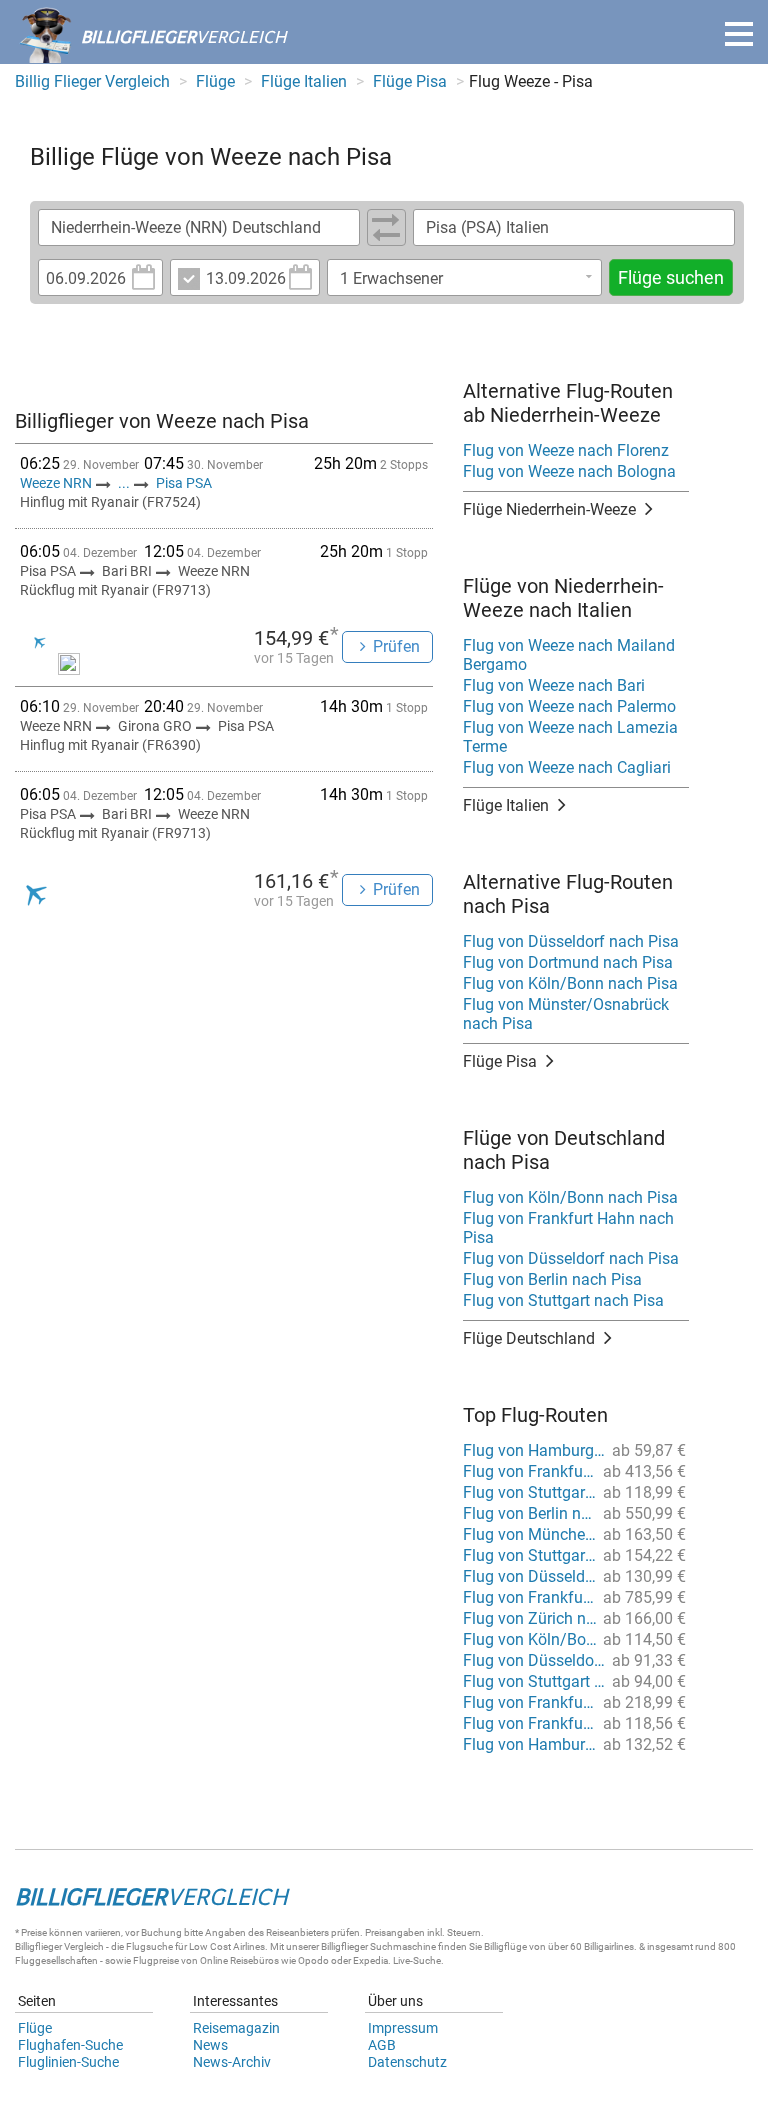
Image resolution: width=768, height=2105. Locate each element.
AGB (382, 2045)
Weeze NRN (57, 483)
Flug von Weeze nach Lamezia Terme (570, 737)
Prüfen (396, 646)
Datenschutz (407, 2062)
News (210, 2045)
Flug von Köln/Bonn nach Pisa (570, 983)
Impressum (403, 2028)
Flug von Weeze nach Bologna (569, 471)
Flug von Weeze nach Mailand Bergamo (569, 655)
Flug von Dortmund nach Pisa (568, 962)
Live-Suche (417, 1960)
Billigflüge (505, 1946)
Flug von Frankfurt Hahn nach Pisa (568, 1228)
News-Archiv (232, 2062)
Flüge (35, 2028)
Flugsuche (149, 1946)
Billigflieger (38, 1946)
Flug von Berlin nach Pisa (552, 1279)
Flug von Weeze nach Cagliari (567, 767)
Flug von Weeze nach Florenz (566, 450)
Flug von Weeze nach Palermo (569, 706)
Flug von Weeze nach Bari (554, 685)
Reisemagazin (236, 2028)
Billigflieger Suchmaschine (378, 1946)
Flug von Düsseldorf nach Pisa (571, 941)
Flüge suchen (671, 277)
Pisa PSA (184, 483)
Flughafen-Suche (70, 2045)
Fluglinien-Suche (68, 2062)
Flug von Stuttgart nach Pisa (563, 1300)
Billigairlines (609, 1946)
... (124, 483)
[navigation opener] (739, 34)
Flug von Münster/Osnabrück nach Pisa (566, 1014)
